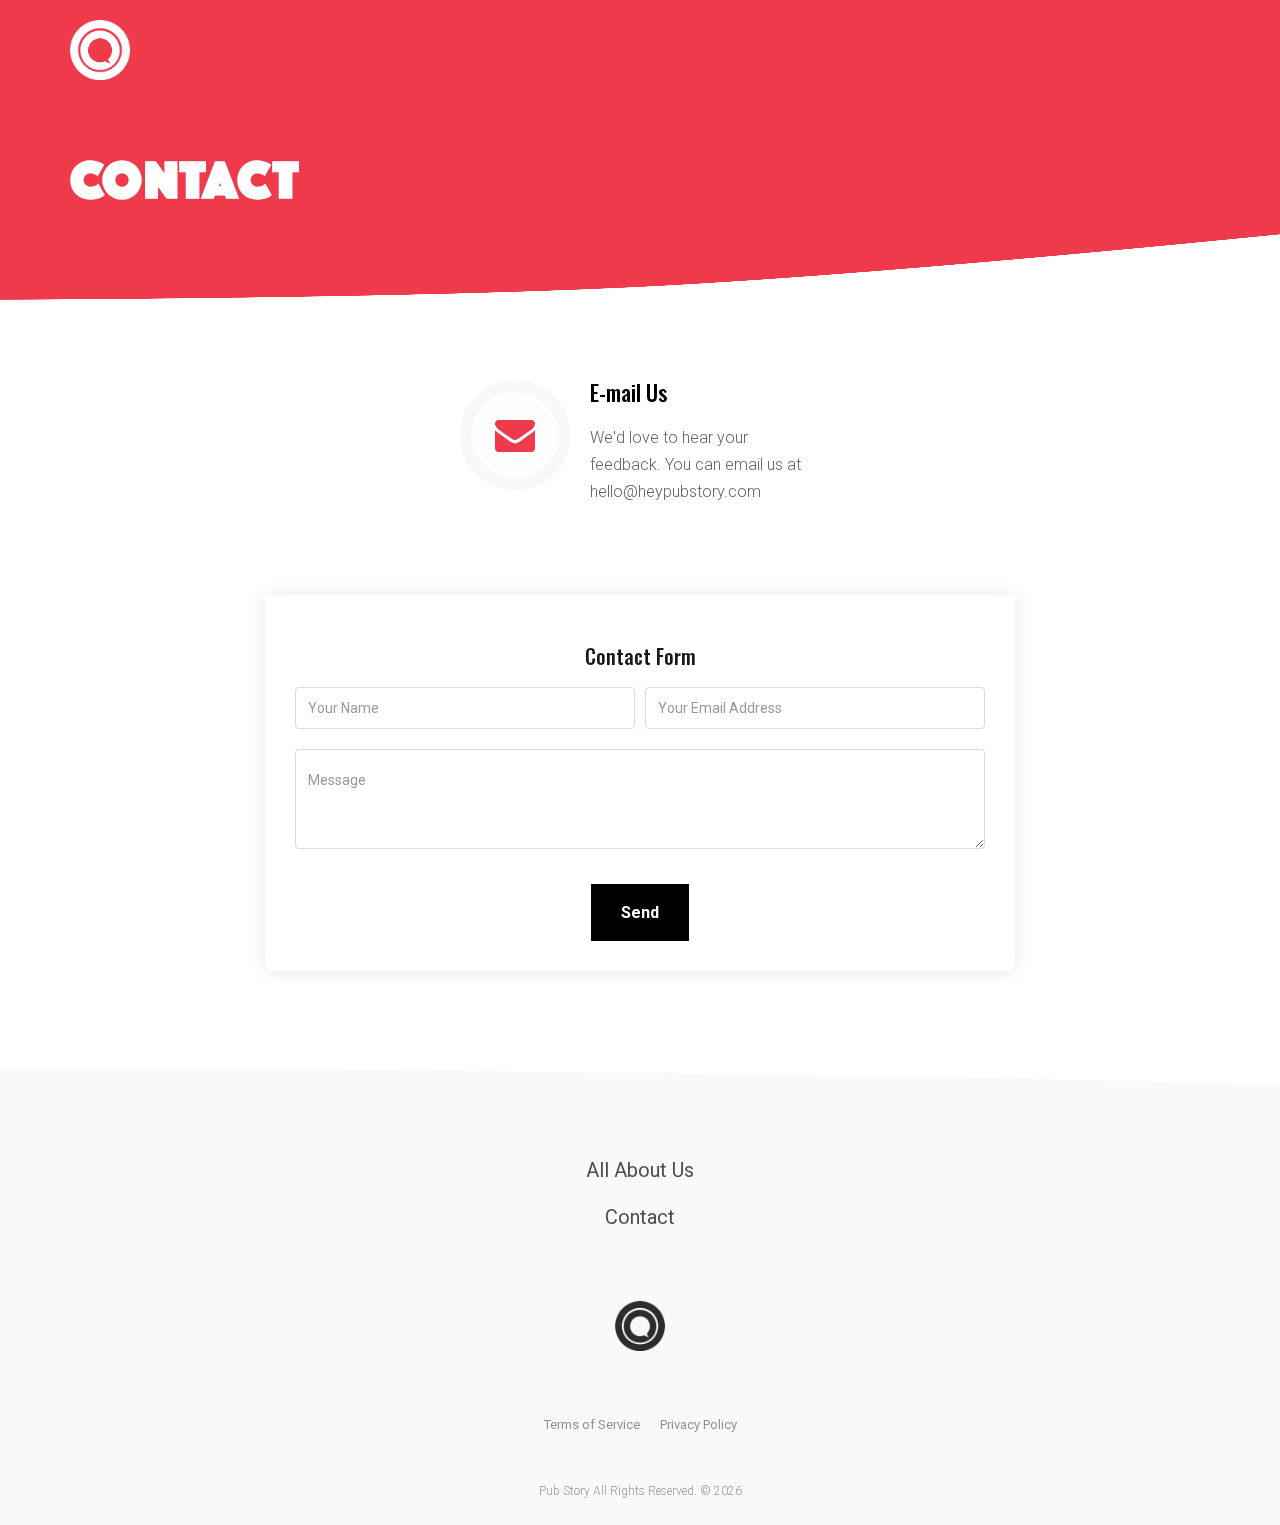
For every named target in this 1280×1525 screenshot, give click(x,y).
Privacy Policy (698, 1424)
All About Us (640, 1170)
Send (640, 912)
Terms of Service (592, 1424)
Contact (640, 1217)
